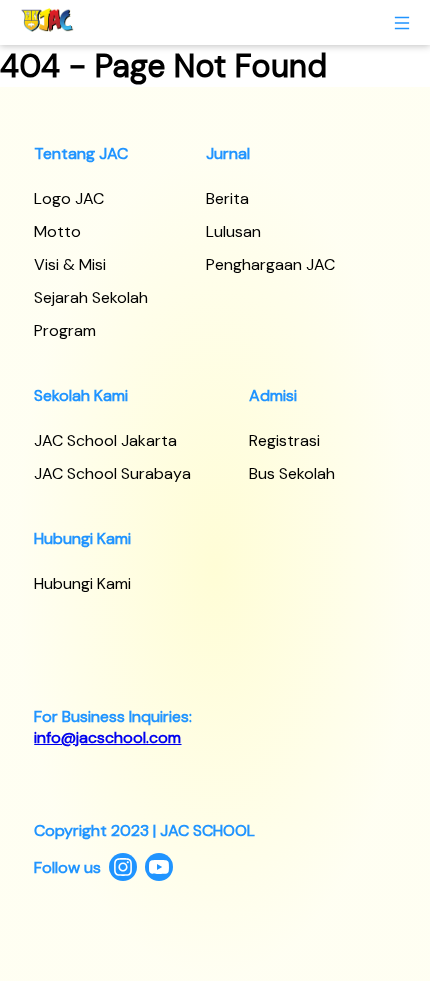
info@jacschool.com (107, 737)
